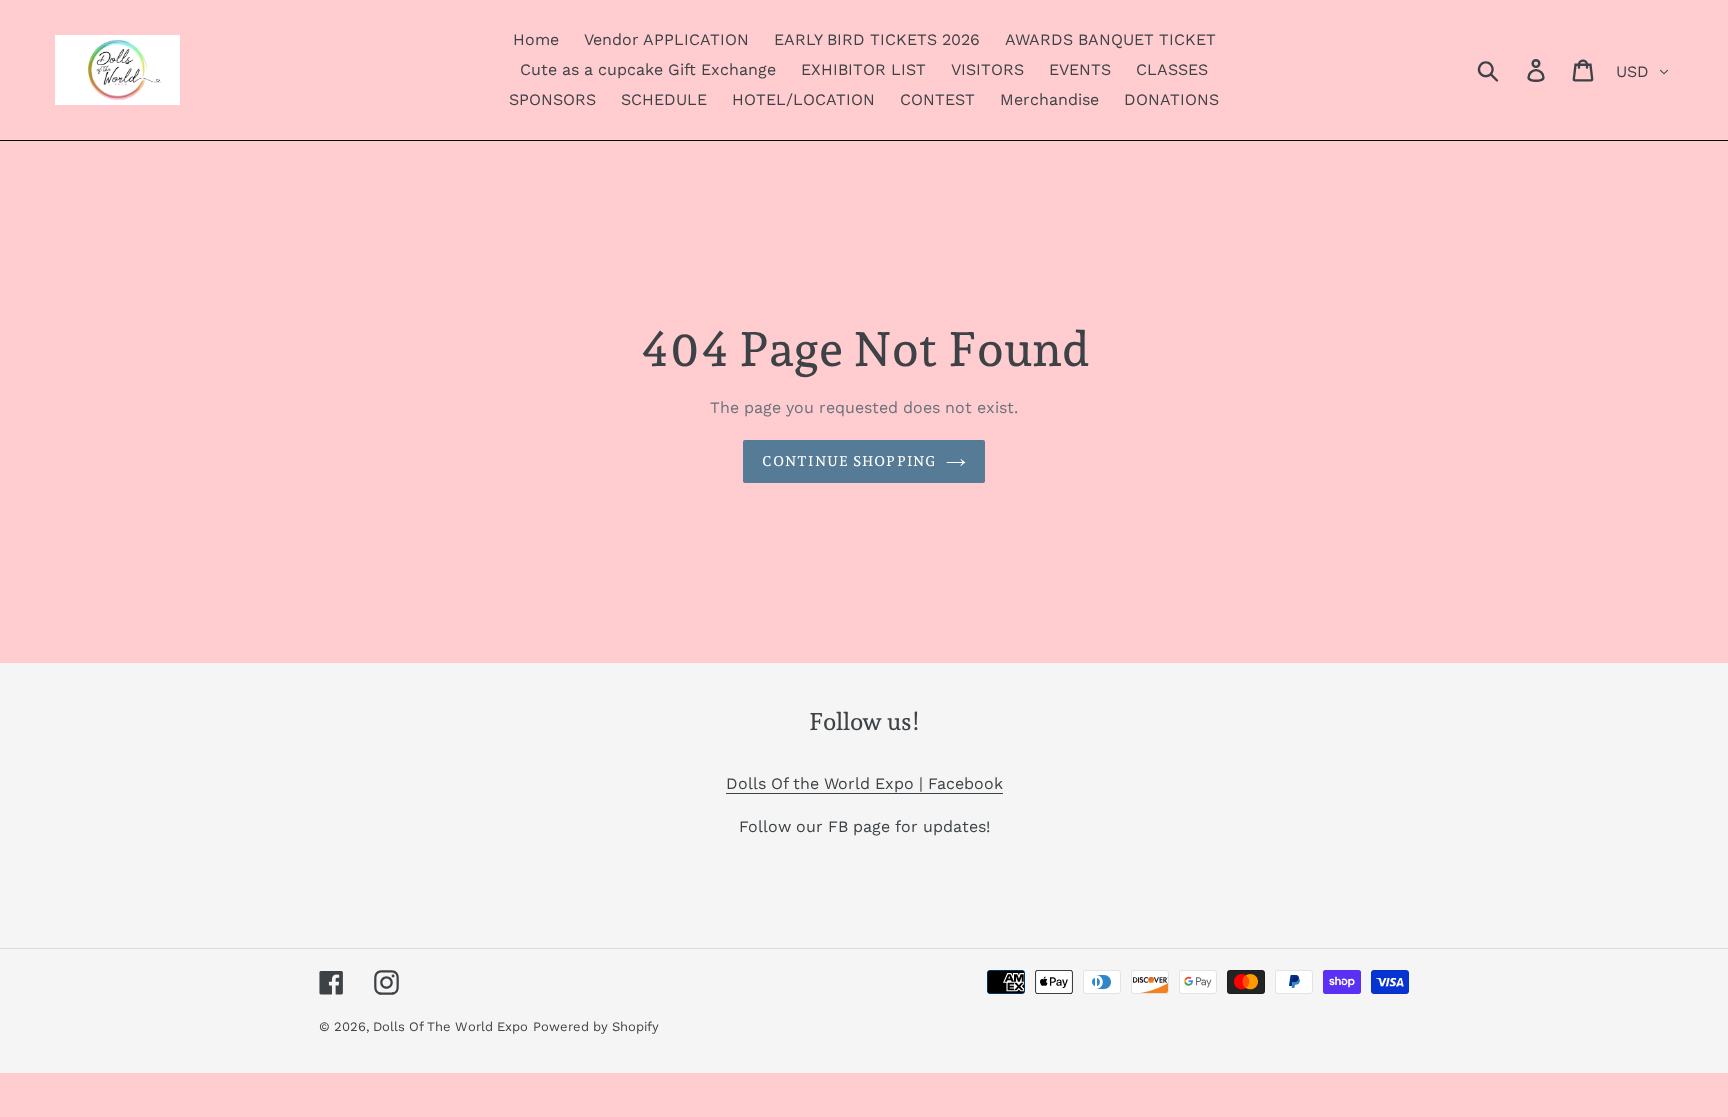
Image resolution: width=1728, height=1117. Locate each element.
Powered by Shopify (596, 1026)
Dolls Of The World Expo (450, 1026)
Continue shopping (849, 461)
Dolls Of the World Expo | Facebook (864, 783)
